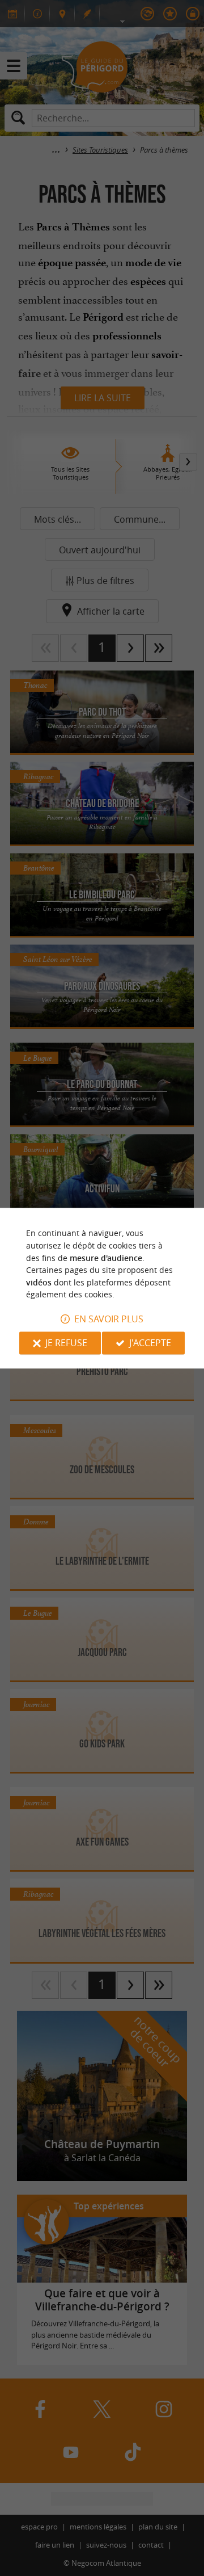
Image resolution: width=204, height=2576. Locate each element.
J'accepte (150, 1343)
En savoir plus (109, 1319)
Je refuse (66, 1343)
